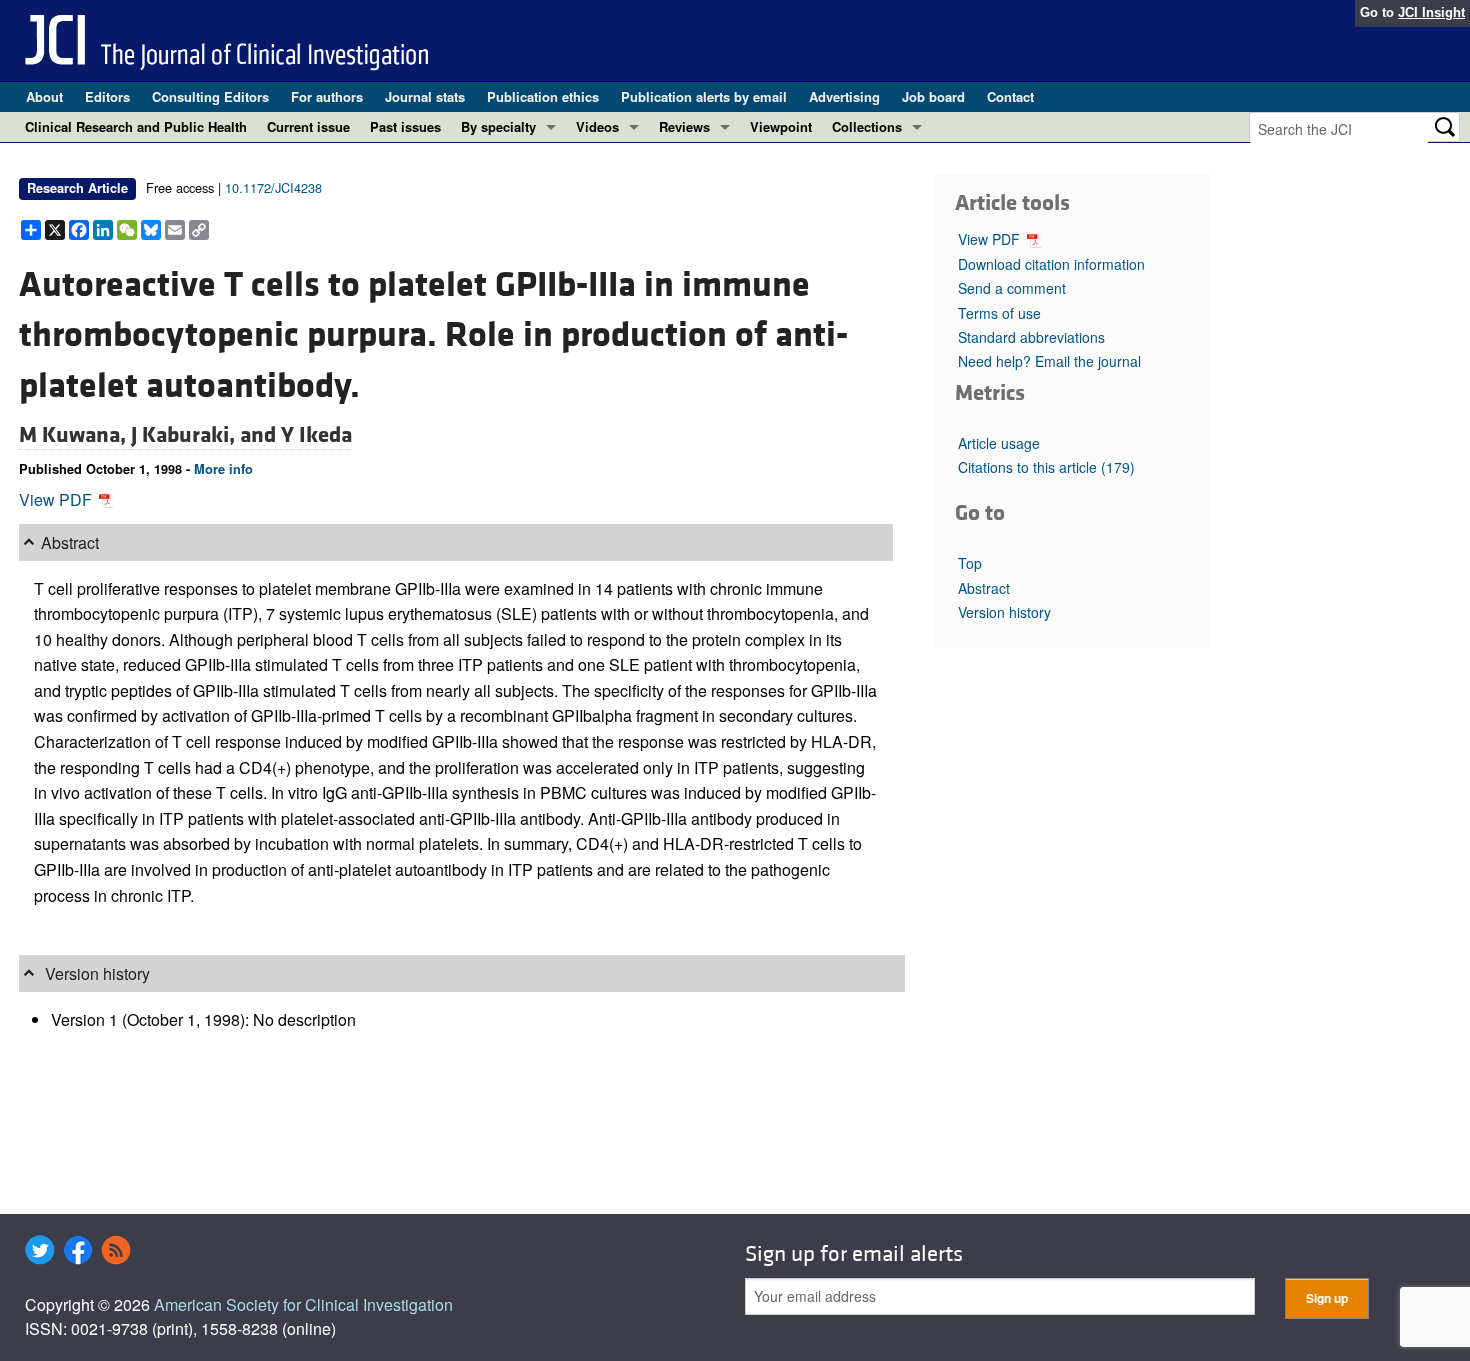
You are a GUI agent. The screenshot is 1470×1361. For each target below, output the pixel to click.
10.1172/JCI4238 (273, 187)
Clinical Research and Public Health (136, 126)
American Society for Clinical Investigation (303, 1304)
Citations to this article (1046, 467)
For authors (327, 96)
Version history (1004, 612)
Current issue (308, 126)
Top (970, 563)
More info (223, 469)
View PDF (57, 499)
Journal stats (425, 96)
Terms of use (999, 313)
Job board (933, 96)
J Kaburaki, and (206, 435)
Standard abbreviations (1031, 337)
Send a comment (1012, 288)
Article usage (999, 443)
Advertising (844, 96)
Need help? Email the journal (1049, 361)
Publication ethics (543, 96)
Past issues (405, 126)
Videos (597, 126)
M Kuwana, (75, 435)
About (44, 96)
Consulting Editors (210, 96)
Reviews (684, 126)
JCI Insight (1431, 12)
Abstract (984, 588)
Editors (107, 96)
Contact (1010, 96)
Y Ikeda (316, 435)
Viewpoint (781, 126)
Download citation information (1051, 264)
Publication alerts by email (704, 96)
